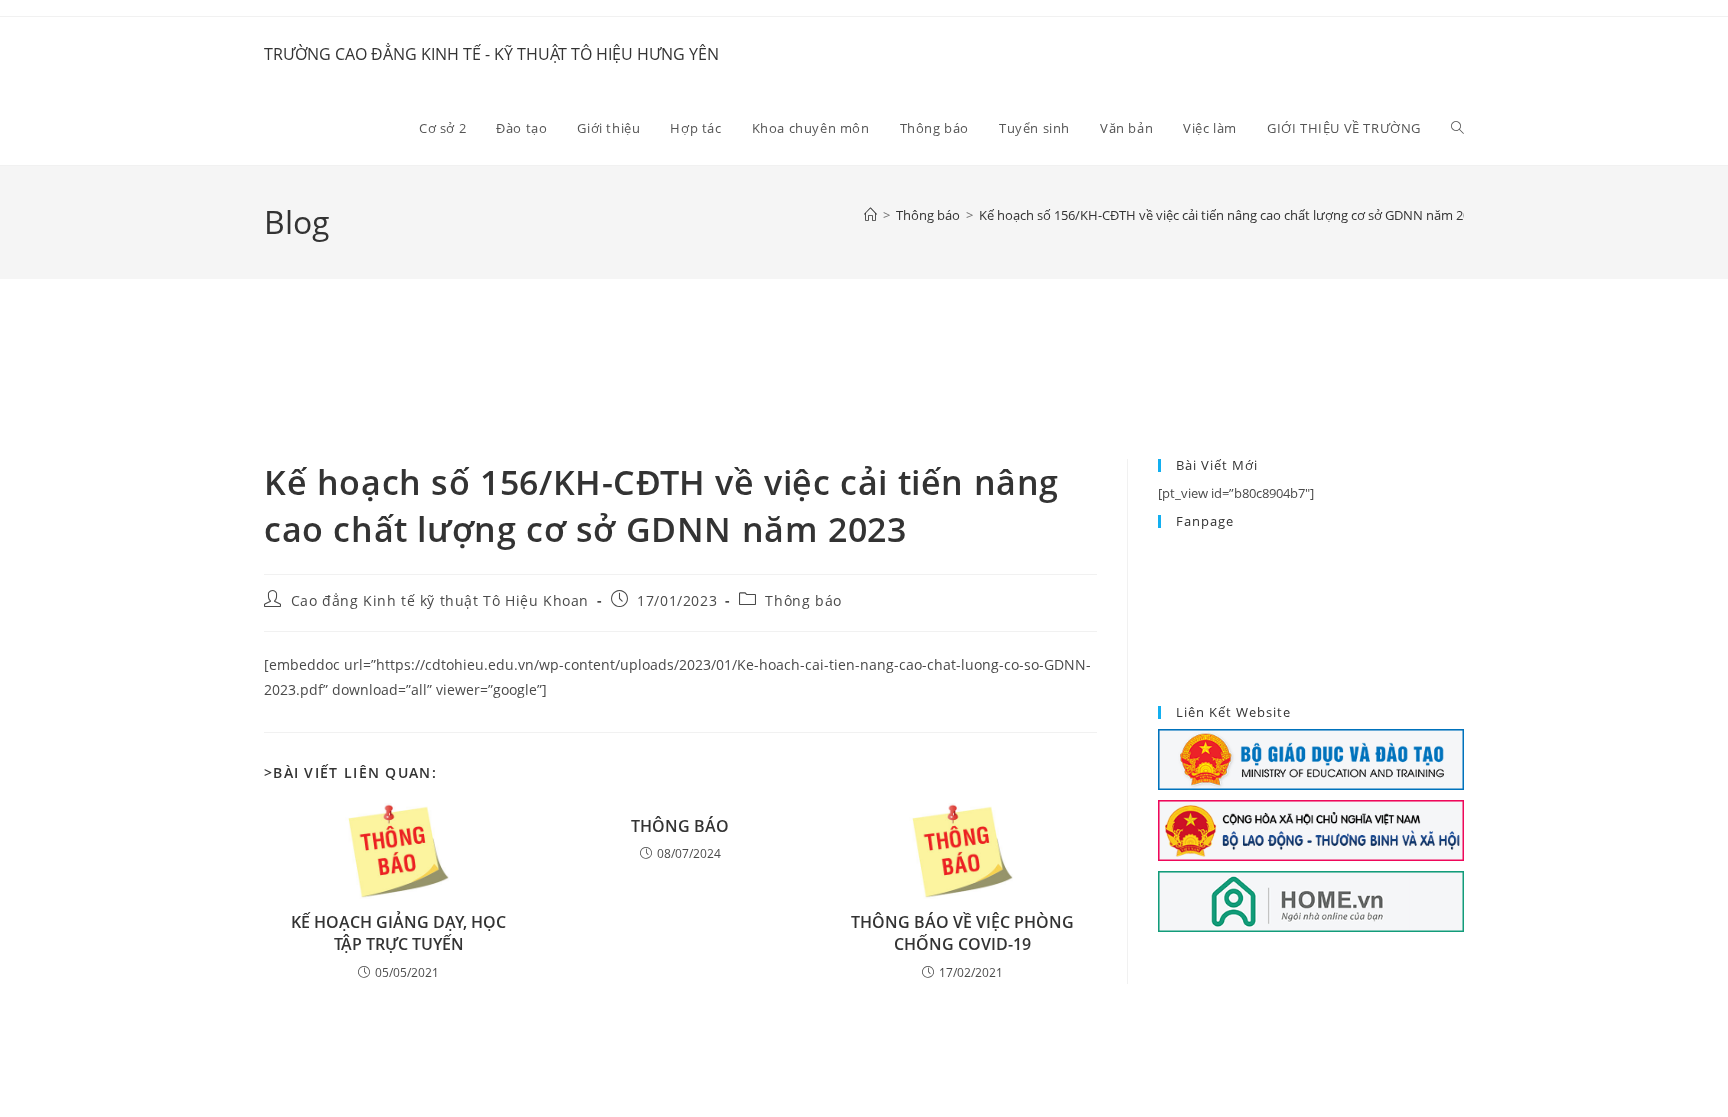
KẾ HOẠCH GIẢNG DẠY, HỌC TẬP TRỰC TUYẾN (398, 933)
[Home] (870, 215)
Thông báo (803, 600)
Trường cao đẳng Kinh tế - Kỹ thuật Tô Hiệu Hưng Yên (491, 54)
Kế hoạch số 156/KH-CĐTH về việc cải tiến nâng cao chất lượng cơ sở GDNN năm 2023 (1231, 215)
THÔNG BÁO (680, 826)
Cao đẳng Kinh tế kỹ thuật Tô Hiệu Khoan (440, 600)
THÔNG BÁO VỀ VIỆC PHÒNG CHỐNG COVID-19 (962, 933)
